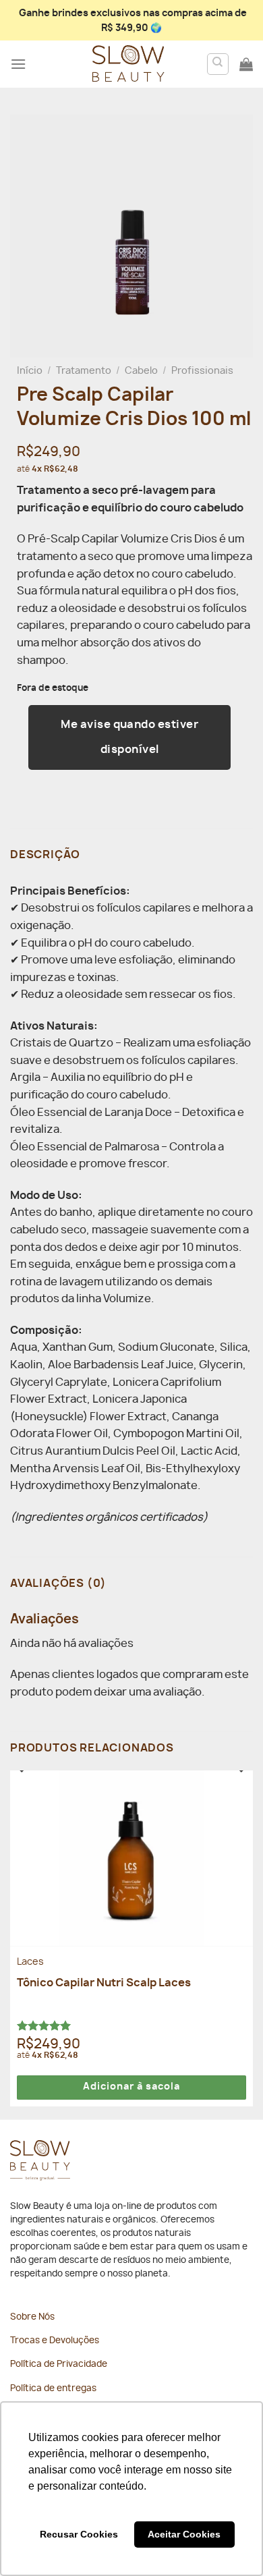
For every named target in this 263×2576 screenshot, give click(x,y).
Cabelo (141, 371)
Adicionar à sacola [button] (131, 2087)
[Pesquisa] (218, 64)
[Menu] (18, 64)
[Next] (244, 1785)
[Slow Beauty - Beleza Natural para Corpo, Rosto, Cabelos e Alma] (128, 64)
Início (30, 371)
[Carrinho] (246, 64)
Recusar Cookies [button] (79, 2534)
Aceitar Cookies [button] (184, 2534)
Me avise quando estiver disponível (129, 737)
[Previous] (19, 1785)
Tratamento (84, 371)
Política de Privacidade (59, 2364)
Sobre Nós (32, 2317)
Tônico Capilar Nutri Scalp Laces (104, 1983)
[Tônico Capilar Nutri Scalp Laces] (131, 1858)
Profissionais (202, 371)
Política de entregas (53, 2389)
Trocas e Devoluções (55, 2341)
